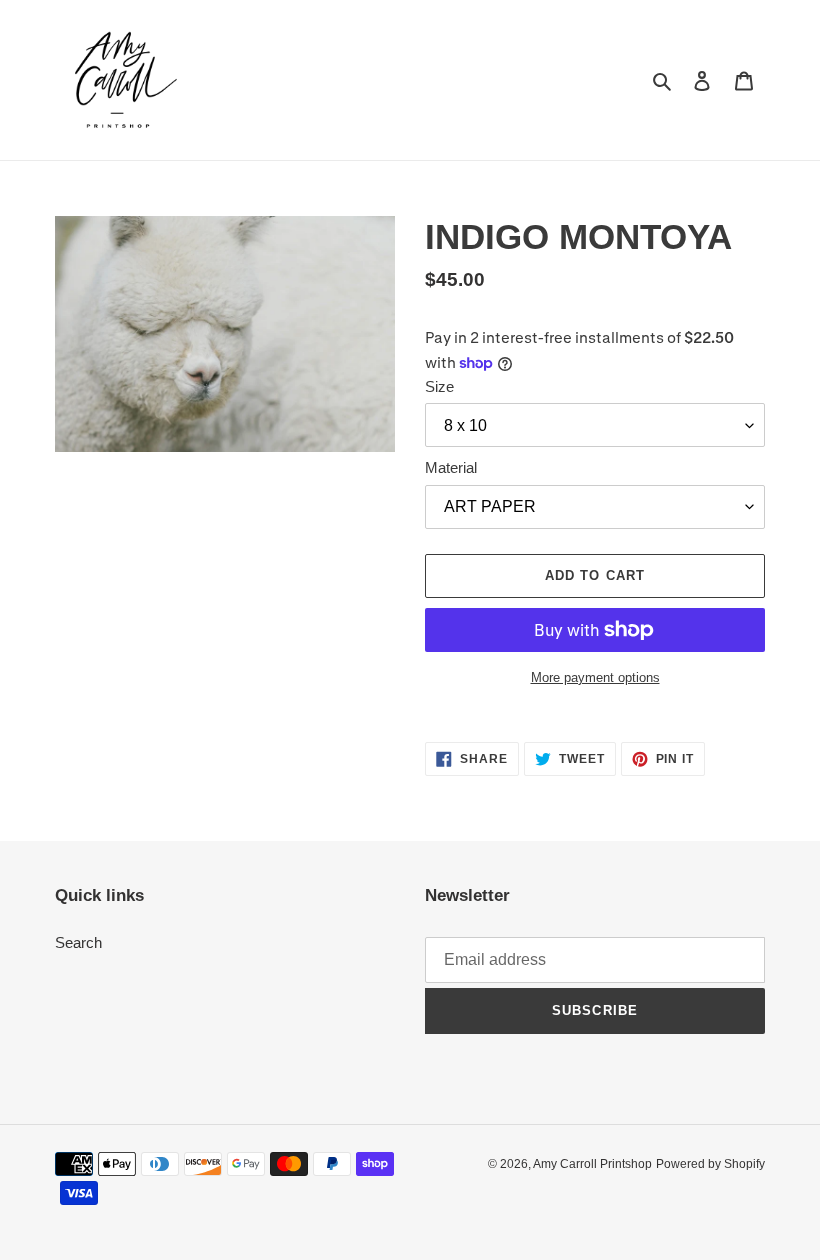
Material (451, 467)
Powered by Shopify (710, 1164)
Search (78, 942)
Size (439, 386)
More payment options (595, 677)
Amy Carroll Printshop (592, 1164)
